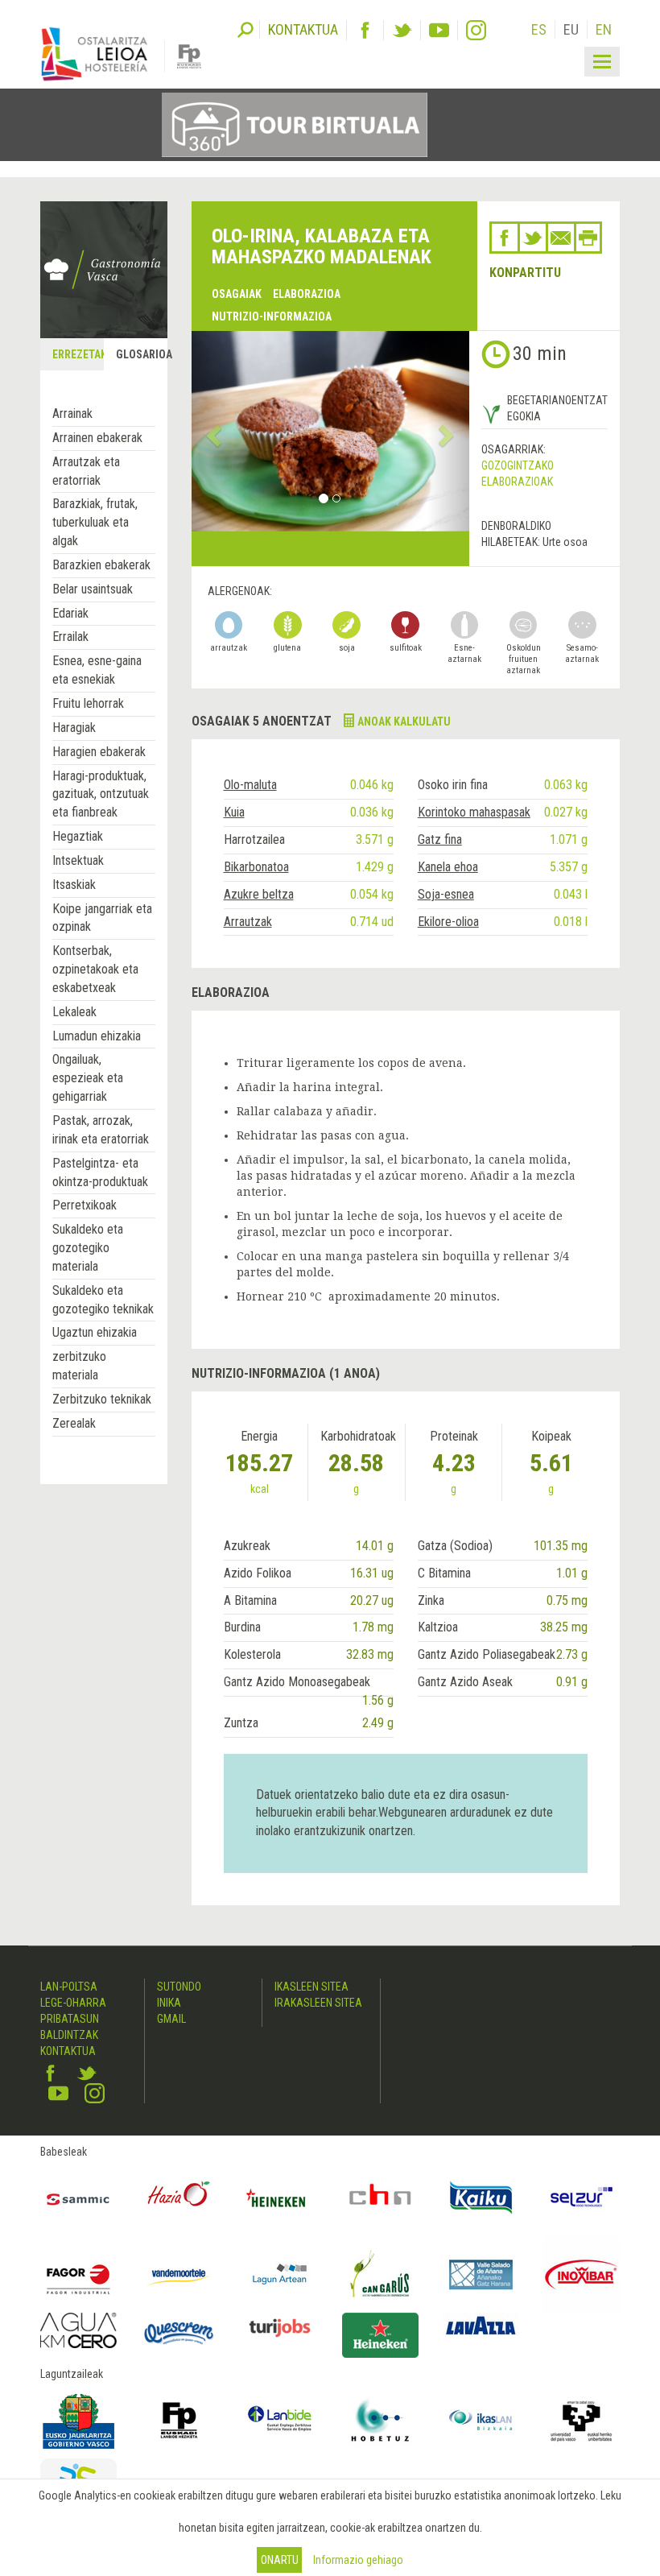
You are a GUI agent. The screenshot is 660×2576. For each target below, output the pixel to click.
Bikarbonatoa (256, 867)
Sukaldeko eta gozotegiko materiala (88, 1248)
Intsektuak (78, 860)
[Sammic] (78, 2198)
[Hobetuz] (380, 2420)
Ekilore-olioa (448, 922)
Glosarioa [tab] (141, 354)
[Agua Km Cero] (78, 2330)
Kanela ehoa (448, 867)
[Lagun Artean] (280, 2274)
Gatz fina (440, 839)
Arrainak (72, 413)
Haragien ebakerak (99, 752)
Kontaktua (68, 2051)
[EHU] (582, 2420)
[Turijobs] (280, 2328)
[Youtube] (439, 30)
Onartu (280, 2560)
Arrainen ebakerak (97, 438)
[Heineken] (280, 2198)
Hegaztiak (78, 836)
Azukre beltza (259, 894)
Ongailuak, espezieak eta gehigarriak (88, 1078)
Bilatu (245, 28)
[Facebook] (365, 30)
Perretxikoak (85, 1205)
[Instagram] (476, 30)
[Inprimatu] (588, 238)
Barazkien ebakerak (101, 565)
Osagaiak (237, 294)
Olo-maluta (250, 785)
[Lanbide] (280, 2420)
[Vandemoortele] (179, 2274)
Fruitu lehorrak (88, 703)
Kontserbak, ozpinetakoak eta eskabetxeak (95, 969)
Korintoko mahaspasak (474, 812)
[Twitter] (402, 30)
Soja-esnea (446, 894)
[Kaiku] (481, 2198)
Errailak (70, 637)
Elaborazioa (307, 294)
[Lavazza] (481, 2324)
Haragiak (74, 728)
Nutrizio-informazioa (272, 316)
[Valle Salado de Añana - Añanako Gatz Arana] (481, 2274)
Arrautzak (248, 922)
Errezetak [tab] (77, 354)
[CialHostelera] (380, 2198)
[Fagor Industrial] (78, 2274)
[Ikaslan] (481, 2420)
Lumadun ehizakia (97, 1036)
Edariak (70, 613)
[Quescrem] (179, 2333)
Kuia (234, 812)
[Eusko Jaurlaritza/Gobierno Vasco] (78, 2420)
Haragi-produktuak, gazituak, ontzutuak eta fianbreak (101, 794)
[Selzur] (582, 2198)
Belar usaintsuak (93, 589)
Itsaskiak (74, 885)
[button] (212, 431)
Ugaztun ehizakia (95, 1332)
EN (604, 29)
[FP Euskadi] (179, 2420)
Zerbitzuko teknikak (102, 1399)
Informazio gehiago (358, 2560)
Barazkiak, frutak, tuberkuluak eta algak (95, 522)
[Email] (561, 238)
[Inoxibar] (582, 2274)
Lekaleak (74, 1012)
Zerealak (74, 1423)
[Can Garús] (380, 2274)
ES (539, 29)
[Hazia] (179, 2198)
